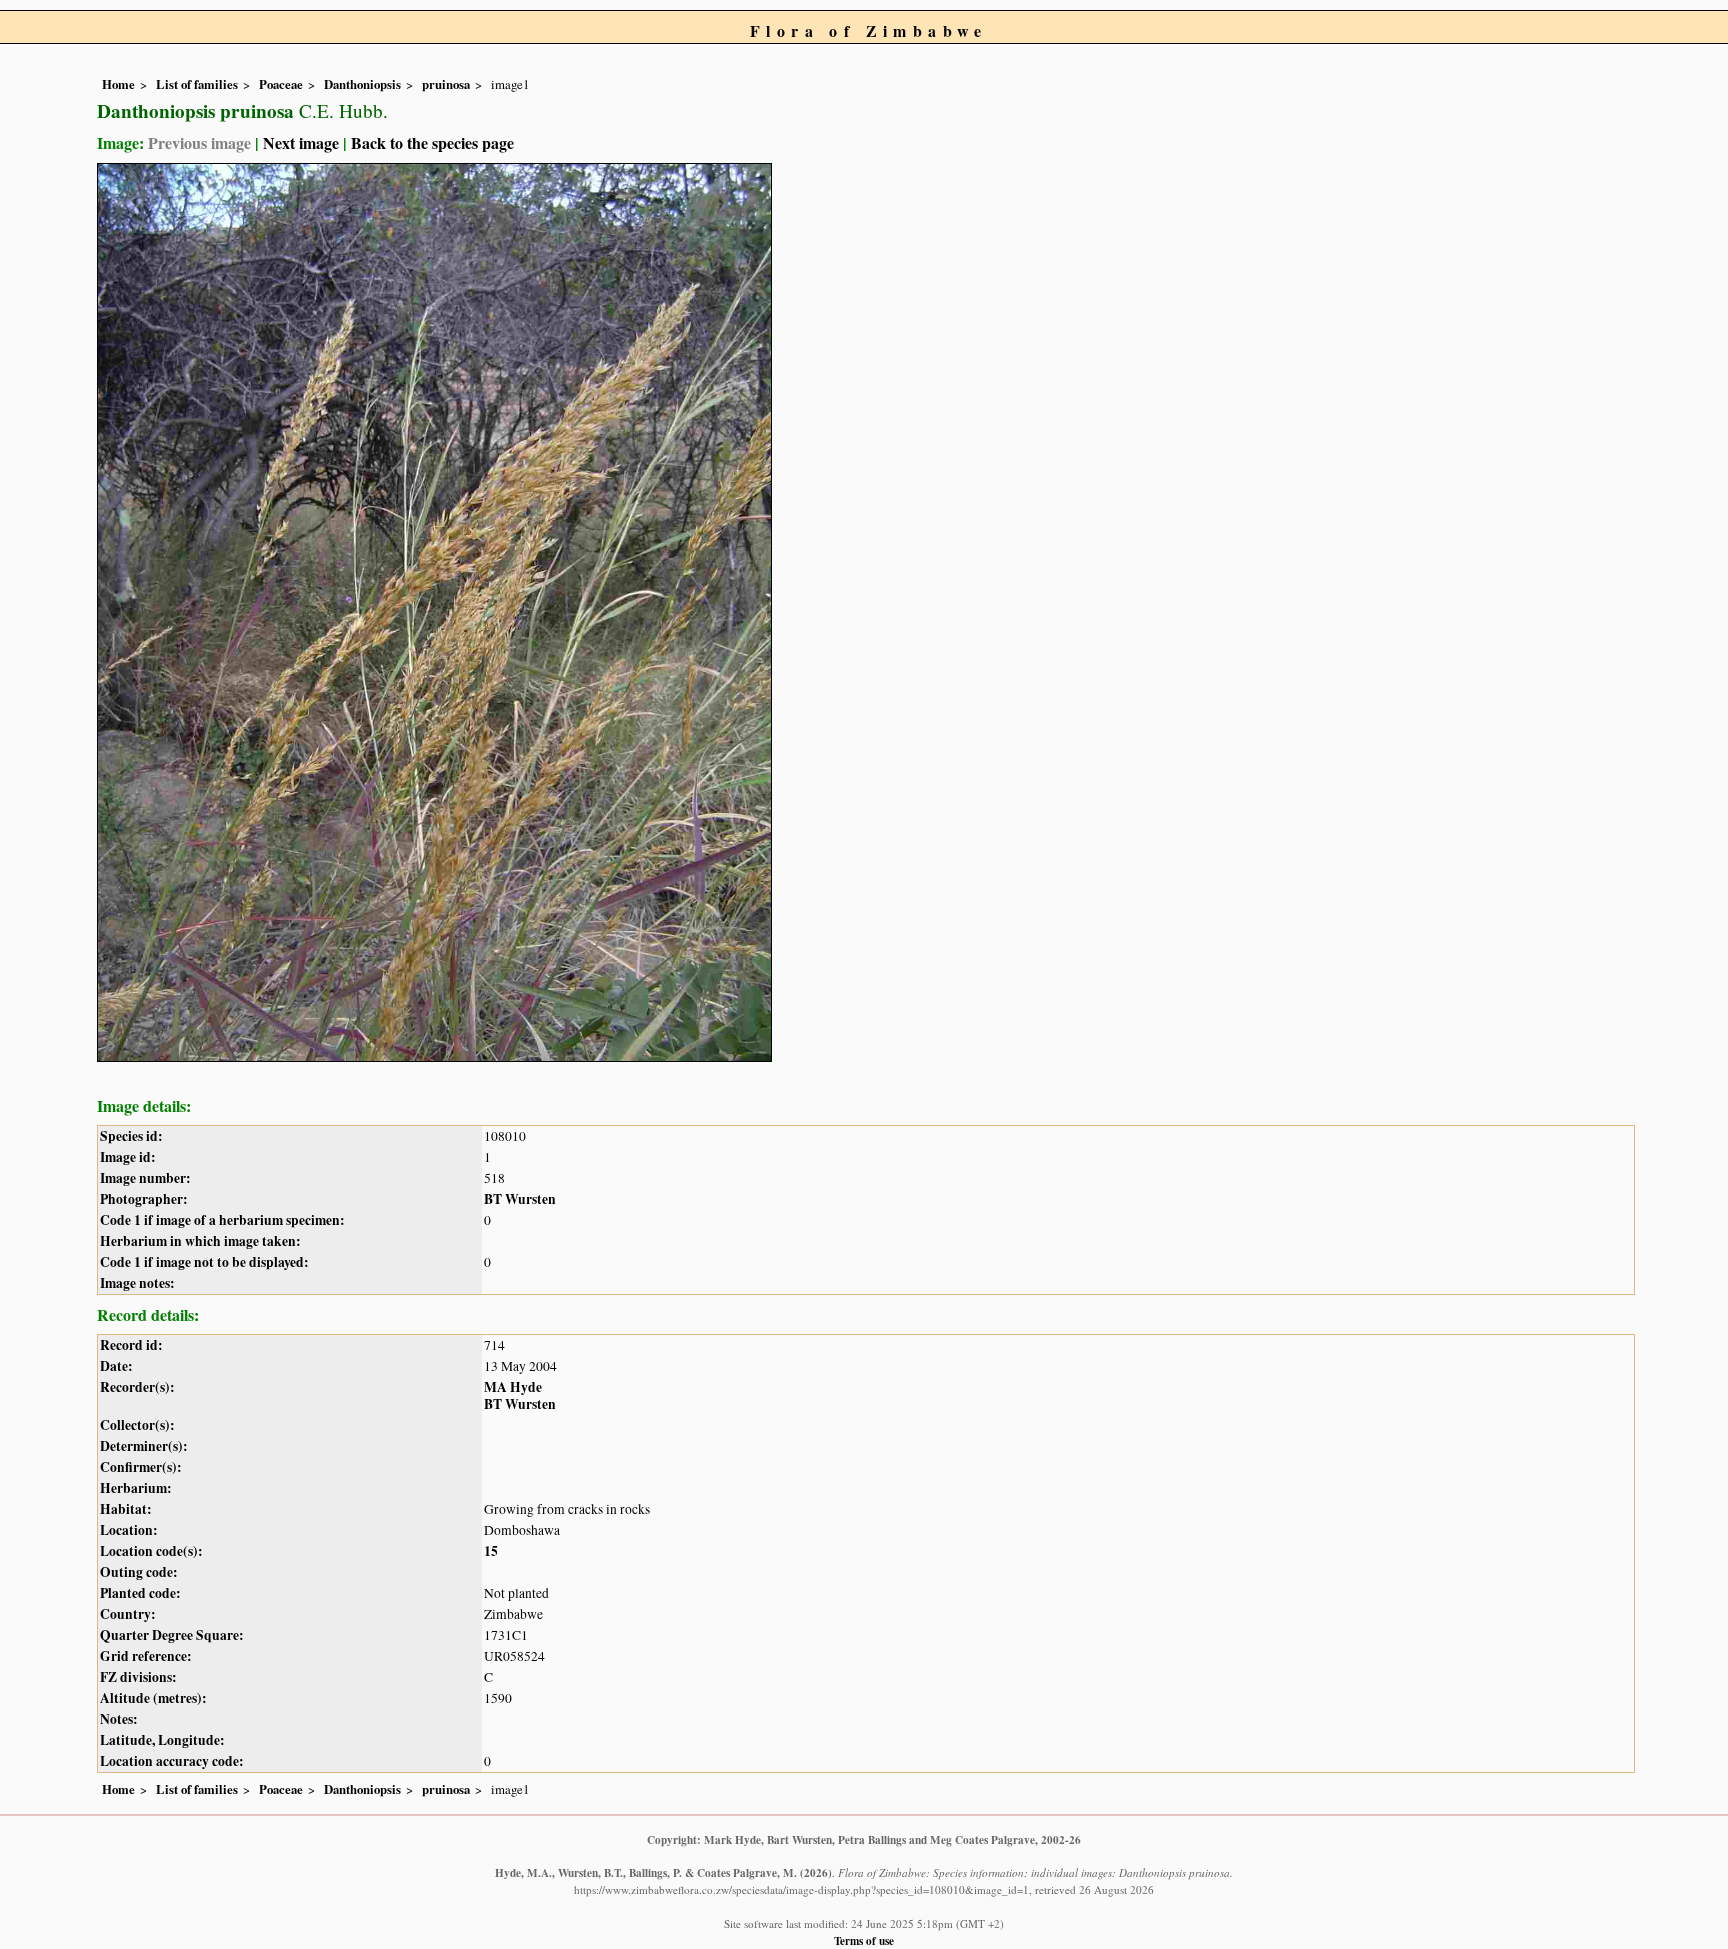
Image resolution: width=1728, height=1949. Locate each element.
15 (491, 1551)
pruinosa (446, 84)
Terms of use (864, 1940)
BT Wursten (520, 1199)
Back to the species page (432, 142)
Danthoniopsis (362, 84)
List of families (197, 84)
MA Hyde (513, 1387)
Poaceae (281, 84)
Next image (301, 142)
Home (118, 84)
